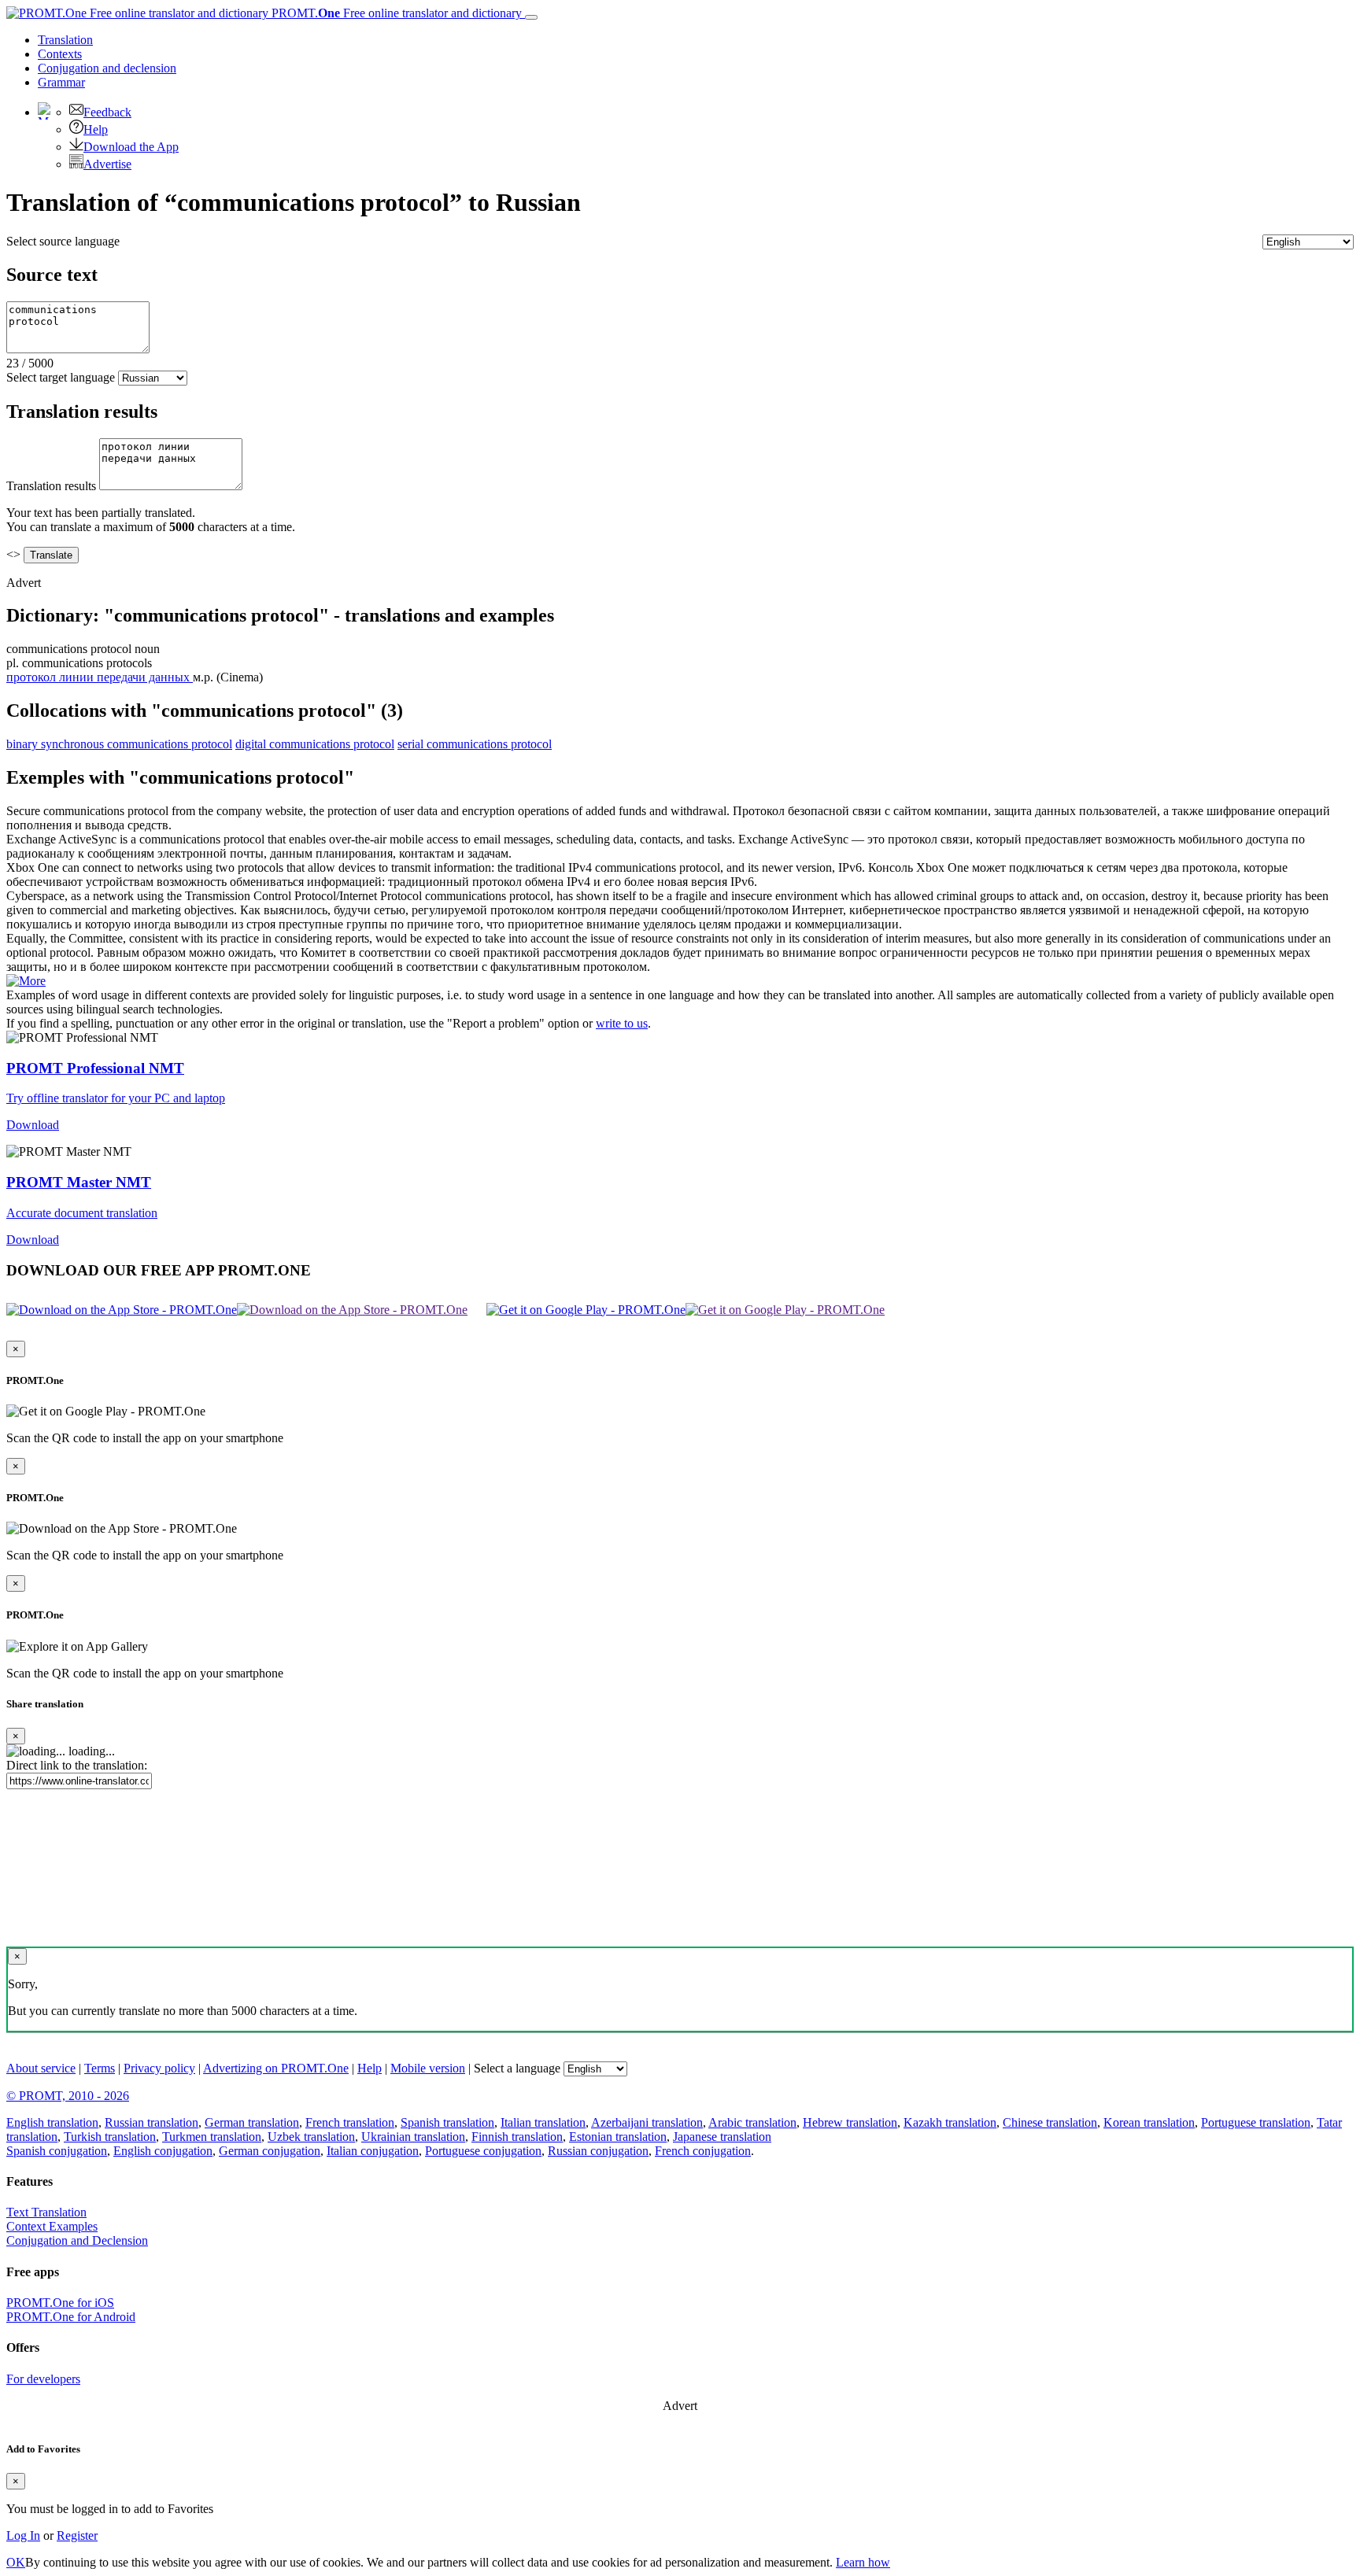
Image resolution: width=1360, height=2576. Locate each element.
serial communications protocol (475, 744)
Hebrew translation (850, 2122)
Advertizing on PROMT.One (276, 2068)
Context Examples (52, 2226)
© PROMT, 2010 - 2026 (68, 2096)
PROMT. (395, 13)
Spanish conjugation (57, 2151)
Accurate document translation (82, 1213)
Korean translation (1149, 2122)
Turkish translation (110, 2137)
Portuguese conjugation (483, 2151)
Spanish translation (447, 2122)
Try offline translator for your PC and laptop (116, 1098)
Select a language (517, 2068)
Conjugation (107, 68)
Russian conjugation (598, 2151)
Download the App (131, 147)
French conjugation (703, 2151)
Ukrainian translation (413, 2137)
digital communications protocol (315, 744)
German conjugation (270, 2151)
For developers (43, 2379)
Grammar (61, 82)
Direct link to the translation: (77, 1765)
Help (96, 129)
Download (33, 1125)
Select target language (61, 377)
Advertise (107, 164)
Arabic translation (752, 2122)
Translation (65, 40)
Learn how (863, 2562)
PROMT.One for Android (71, 2317)
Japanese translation (722, 2137)
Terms (100, 2068)
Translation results (51, 486)
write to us (622, 1023)
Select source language (63, 241)
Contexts (60, 54)
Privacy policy (159, 2068)
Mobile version (428, 2068)
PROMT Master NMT (79, 1182)
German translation (252, 2122)
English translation (52, 2122)
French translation (350, 2122)
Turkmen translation (212, 2137)
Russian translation (152, 2122)
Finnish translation (517, 2137)
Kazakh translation (950, 2122)
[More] (26, 981)
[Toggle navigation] (531, 17)
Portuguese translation (1256, 2122)
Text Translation (46, 2212)
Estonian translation (618, 2137)
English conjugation (163, 2151)
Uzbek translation (311, 2137)
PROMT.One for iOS (60, 2303)
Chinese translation (1050, 2122)
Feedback (107, 112)
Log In (23, 2535)
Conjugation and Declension (77, 2240)
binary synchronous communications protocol (119, 744)
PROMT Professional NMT (95, 1068)
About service (41, 2068)
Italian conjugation (373, 2151)
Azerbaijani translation (647, 2122)
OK (16, 2562)
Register (77, 2535)
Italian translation (543, 2122)
